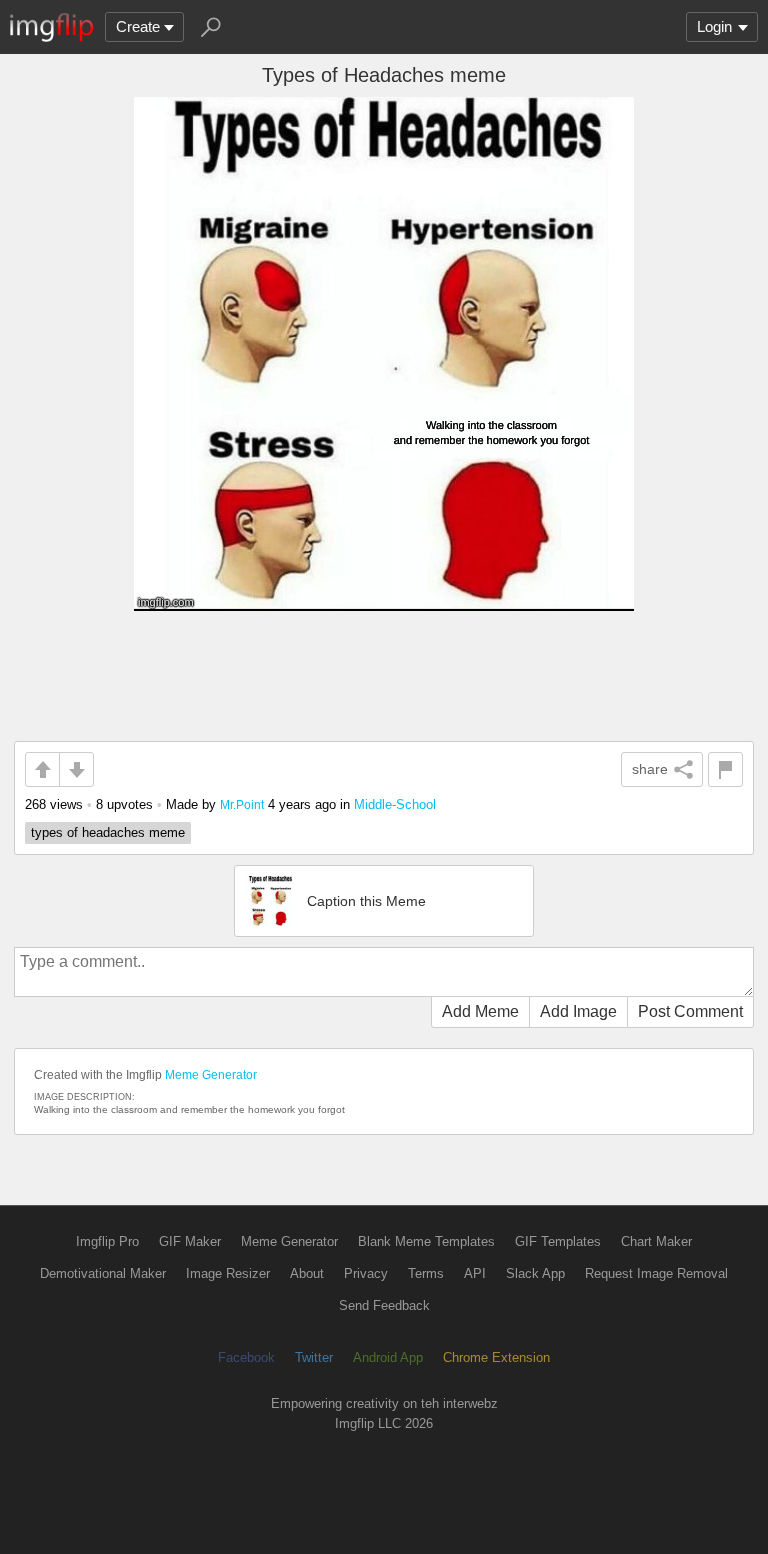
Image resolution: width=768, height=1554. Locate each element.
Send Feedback (384, 1305)
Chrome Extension (496, 1357)
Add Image (578, 1011)
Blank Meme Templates (426, 1241)
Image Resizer (228, 1273)
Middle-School (395, 804)
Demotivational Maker (103, 1273)
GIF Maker (190, 1241)
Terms (426, 1273)
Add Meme (480, 1011)
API (475, 1273)
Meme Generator (211, 1075)
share (650, 769)
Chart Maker (656, 1241)
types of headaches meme (108, 832)
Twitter (314, 1357)
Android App (388, 1357)
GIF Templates (558, 1241)
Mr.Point (242, 804)
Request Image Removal (656, 1273)
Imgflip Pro (107, 1241)
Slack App (535, 1273)
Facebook (246, 1357)
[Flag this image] (725, 769)
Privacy (366, 1273)
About (307, 1273)
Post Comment (690, 1011)
